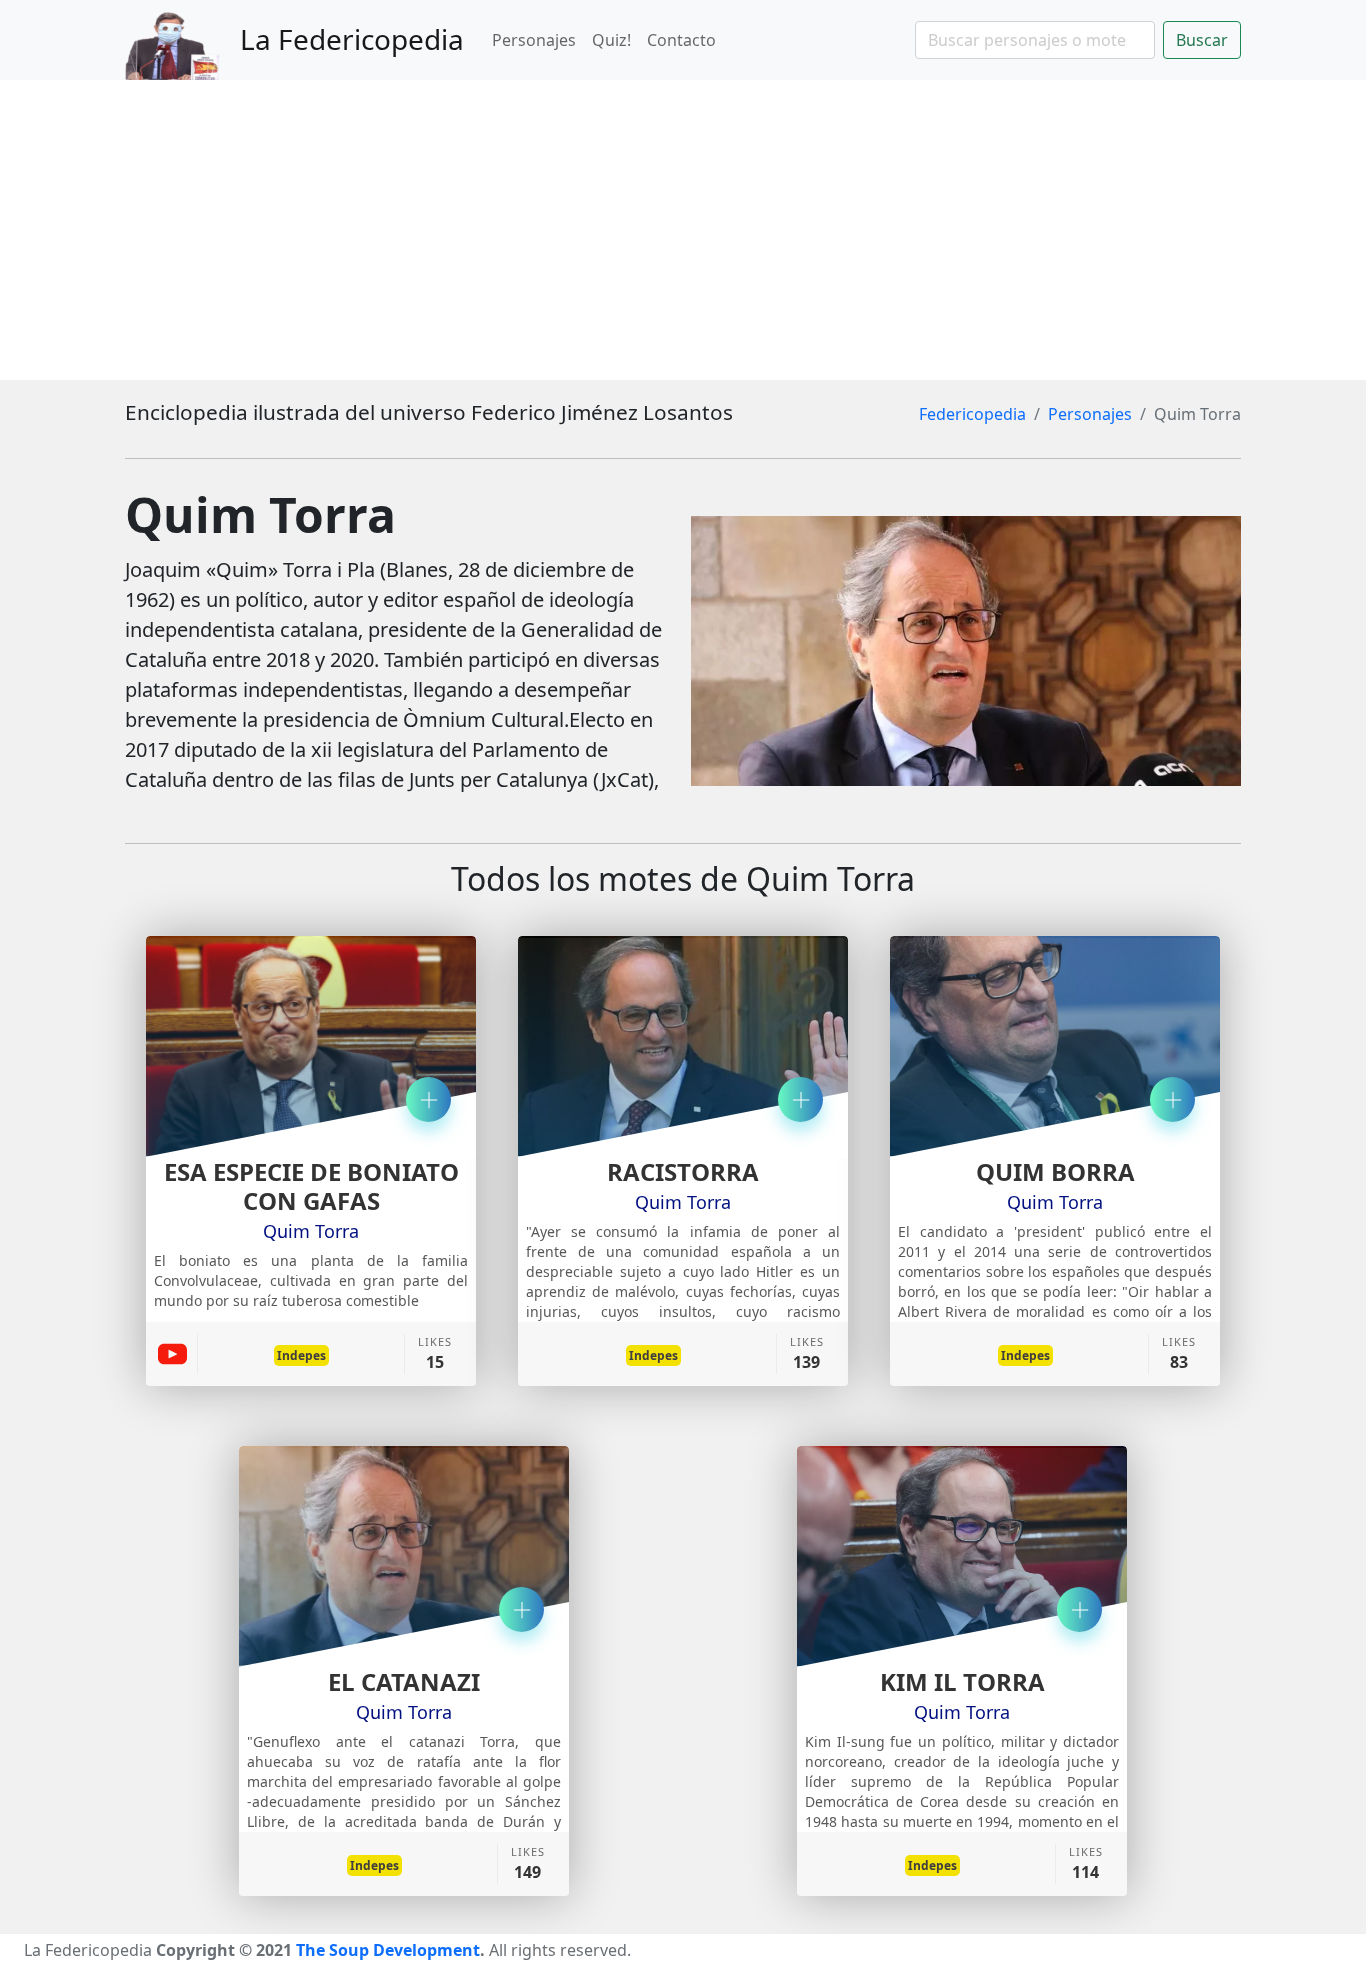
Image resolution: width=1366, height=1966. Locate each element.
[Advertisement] (683, 230)
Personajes (534, 40)
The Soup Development (388, 1950)
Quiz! (611, 40)
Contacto (681, 40)
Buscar (1202, 40)
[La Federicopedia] (182, 40)
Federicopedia (972, 414)
